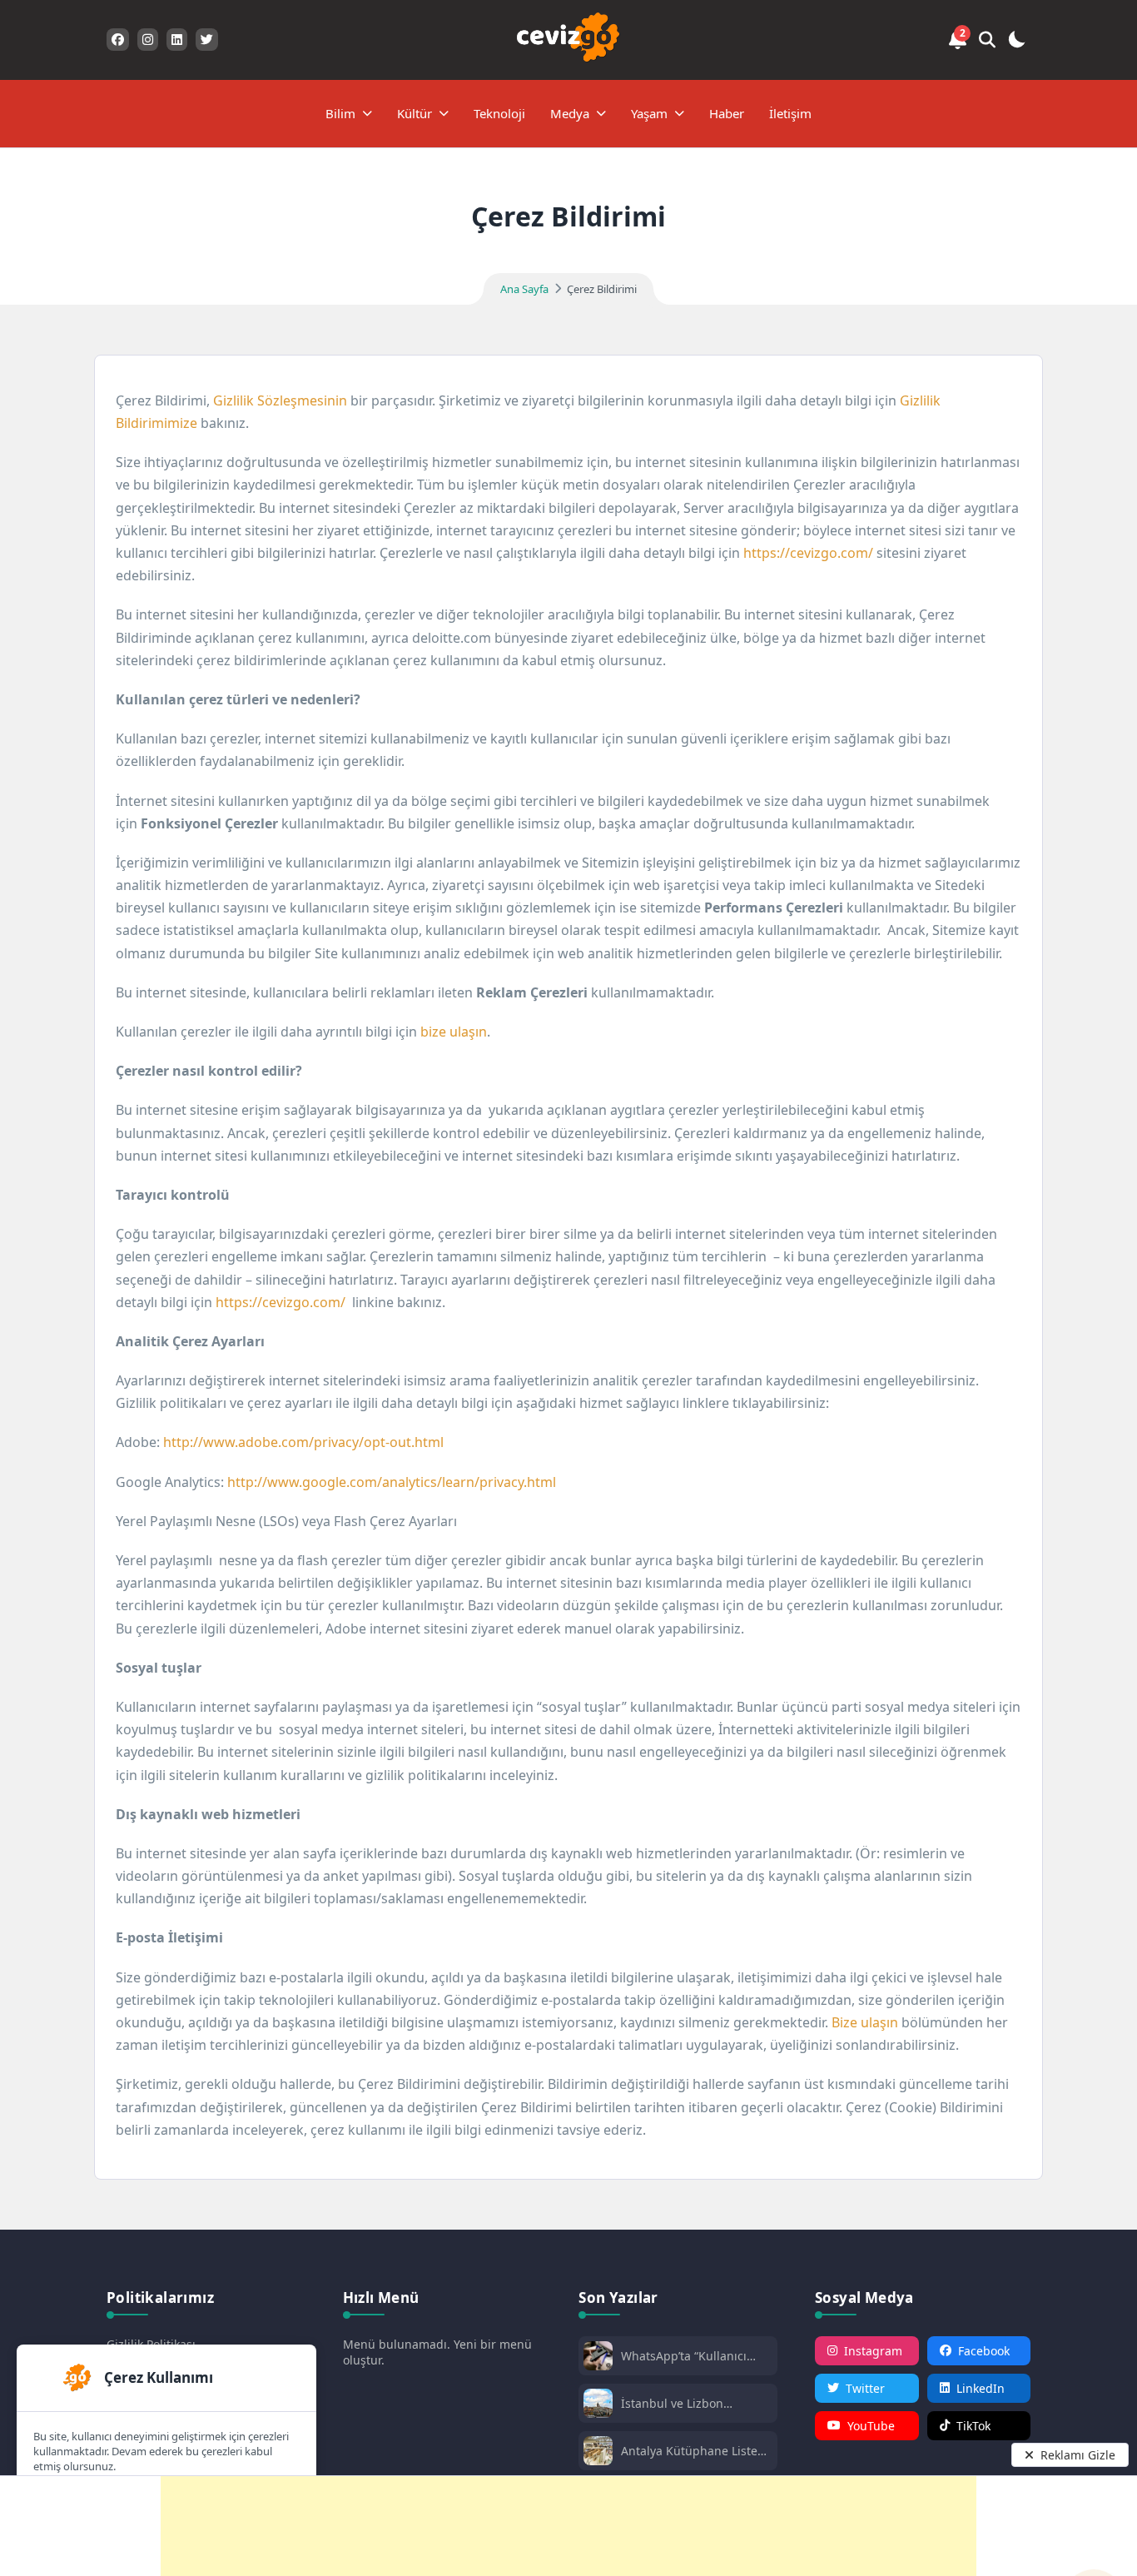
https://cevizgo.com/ (808, 553)
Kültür (415, 113)
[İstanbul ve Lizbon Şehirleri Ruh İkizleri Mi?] (598, 2405)
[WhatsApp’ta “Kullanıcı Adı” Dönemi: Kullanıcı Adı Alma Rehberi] (598, 2357)
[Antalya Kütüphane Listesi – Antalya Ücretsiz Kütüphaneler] (598, 2452)
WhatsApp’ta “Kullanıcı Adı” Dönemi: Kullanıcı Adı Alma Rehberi (694, 2356)
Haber (727, 113)
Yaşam (649, 113)
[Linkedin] (177, 40)
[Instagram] (148, 40)
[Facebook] (118, 40)
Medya (570, 113)
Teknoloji (499, 113)
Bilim (340, 113)
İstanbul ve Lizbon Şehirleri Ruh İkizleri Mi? (689, 2403)
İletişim (790, 113)
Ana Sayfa (524, 289)
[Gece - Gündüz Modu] (1016, 42)
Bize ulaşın (865, 2022)
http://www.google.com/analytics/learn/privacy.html (392, 1482)
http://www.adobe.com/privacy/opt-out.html (303, 1442)
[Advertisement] (568, 2526)
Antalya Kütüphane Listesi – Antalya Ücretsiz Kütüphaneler (694, 2451)
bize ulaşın (454, 1032)
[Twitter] (207, 40)
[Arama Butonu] (987, 40)
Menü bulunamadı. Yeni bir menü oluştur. (437, 2352)
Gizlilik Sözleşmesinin (280, 400)
